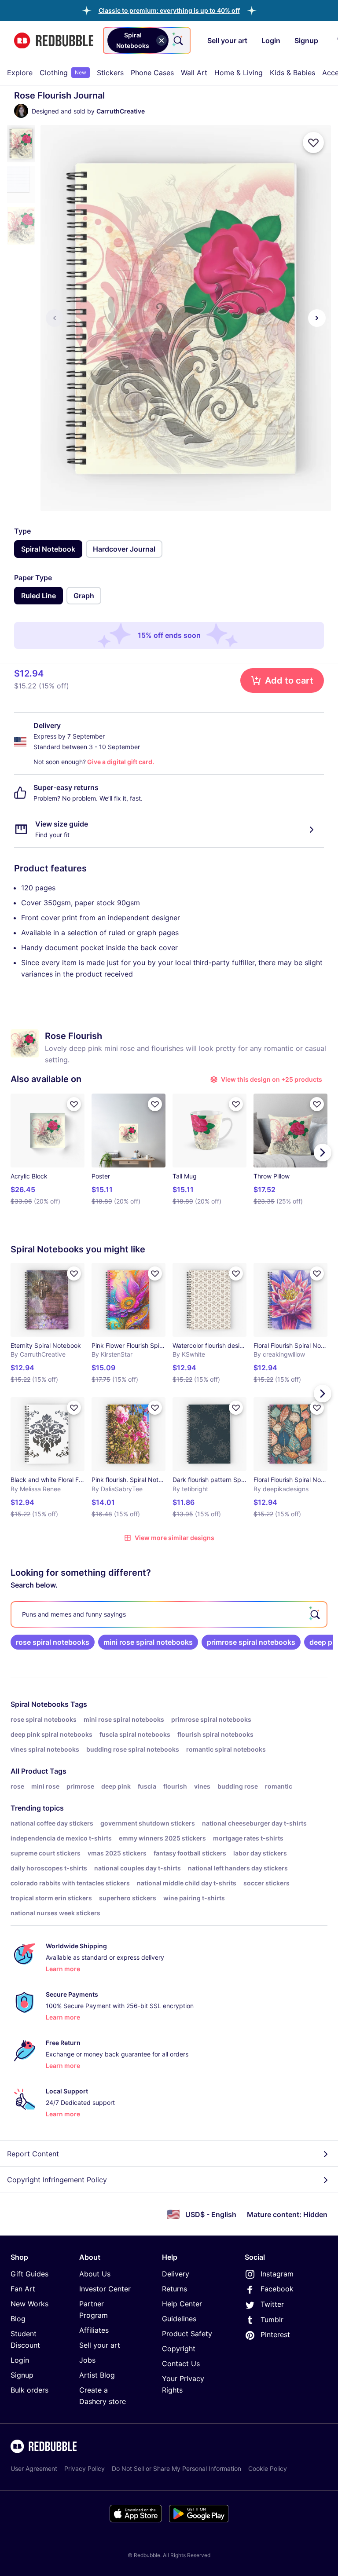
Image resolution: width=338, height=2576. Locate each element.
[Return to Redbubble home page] (54, 41)
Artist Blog (97, 2375)
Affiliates (94, 2330)
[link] (53, 1642)
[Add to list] (313, 143)
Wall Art (194, 73)
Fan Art (23, 2289)
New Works (29, 2304)
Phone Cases (152, 73)
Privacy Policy (84, 2468)
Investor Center (105, 2289)
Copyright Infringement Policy (57, 2180)
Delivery (176, 2274)
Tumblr (272, 2320)
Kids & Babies (292, 73)
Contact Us (181, 2364)
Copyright (179, 2349)
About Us (95, 2274)
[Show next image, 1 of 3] (317, 318)
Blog (18, 2319)
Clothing (63, 73)
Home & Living (239, 73)
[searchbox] (169, 1614)
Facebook (277, 2289)
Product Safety (187, 2334)
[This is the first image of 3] (55, 318)
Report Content (33, 2154)
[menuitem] (20, 73)
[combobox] (147, 40)
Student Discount (25, 2339)
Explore (20, 73)
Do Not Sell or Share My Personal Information (176, 2468)
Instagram (277, 2274)
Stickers (110, 73)
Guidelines (179, 2319)
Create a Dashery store (103, 2396)
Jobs (87, 2360)
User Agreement (34, 2468)
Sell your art (100, 2345)
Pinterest (275, 2334)
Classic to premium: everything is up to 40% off (169, 10)
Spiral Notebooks (40, 1704)
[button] (169, 10)
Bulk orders (29, 2390)
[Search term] (177, 40)
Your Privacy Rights (183, 2384)
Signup (22, 2375)
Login (20, 2360)
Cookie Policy (268, 2468)
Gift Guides (29, 2274)
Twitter (272, 2304)
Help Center (182, 2304)
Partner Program (94, 2309)
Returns (175, 2289)
